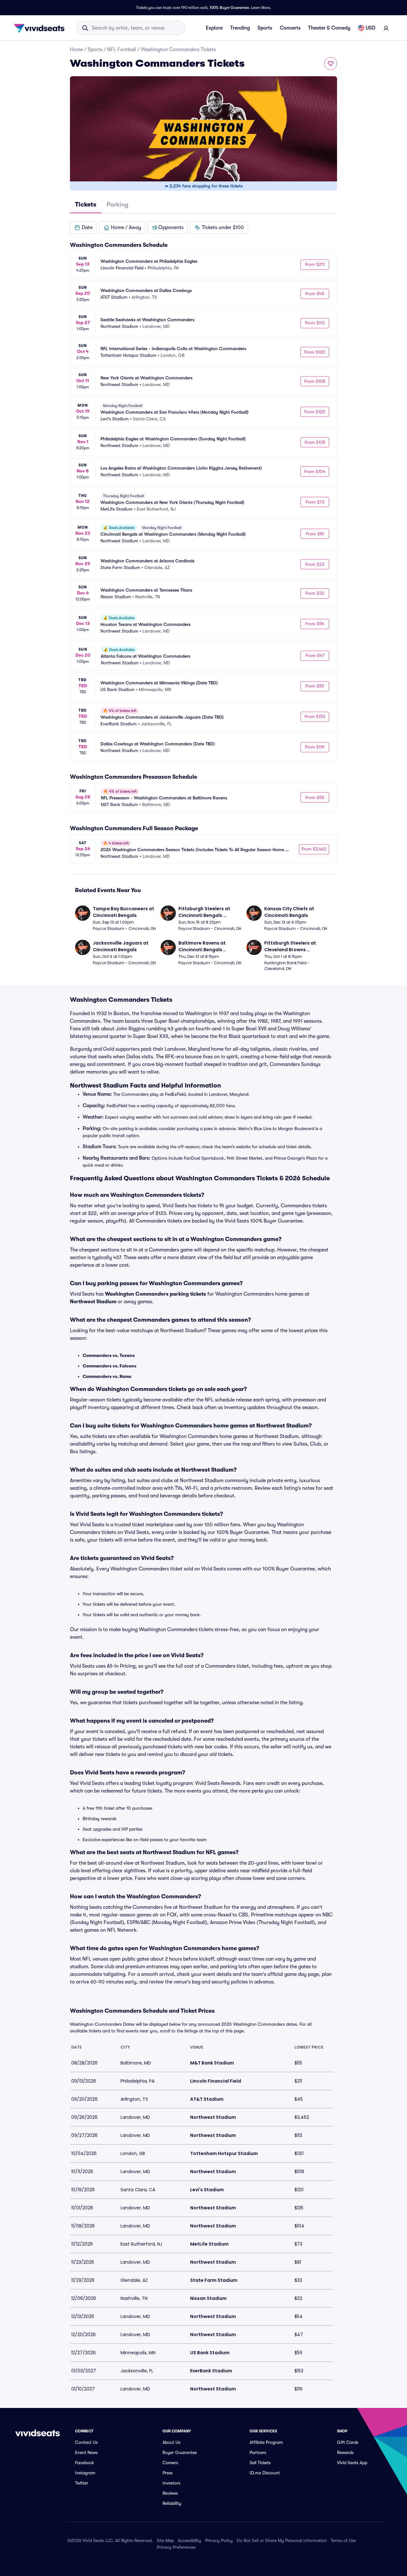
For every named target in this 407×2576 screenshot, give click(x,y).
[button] (83, 227)
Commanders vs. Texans (109, 1355)
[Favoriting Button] (331, 64)
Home (76, 50)
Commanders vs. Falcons (110, 1366)
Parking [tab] (117, 204)
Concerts (290, 28)
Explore (214, 28)
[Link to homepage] (41, 28)
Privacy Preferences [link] (176, 2547)
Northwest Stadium (93, 1302)
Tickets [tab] (86, 204)
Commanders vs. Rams (107, 1376)
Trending (240, 28)
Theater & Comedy (329, 28)
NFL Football (122, 50)
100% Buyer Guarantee (229, 8)
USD (370, 28)
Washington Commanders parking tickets (155, 1294)
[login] (386, 28)
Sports (265, 28)
